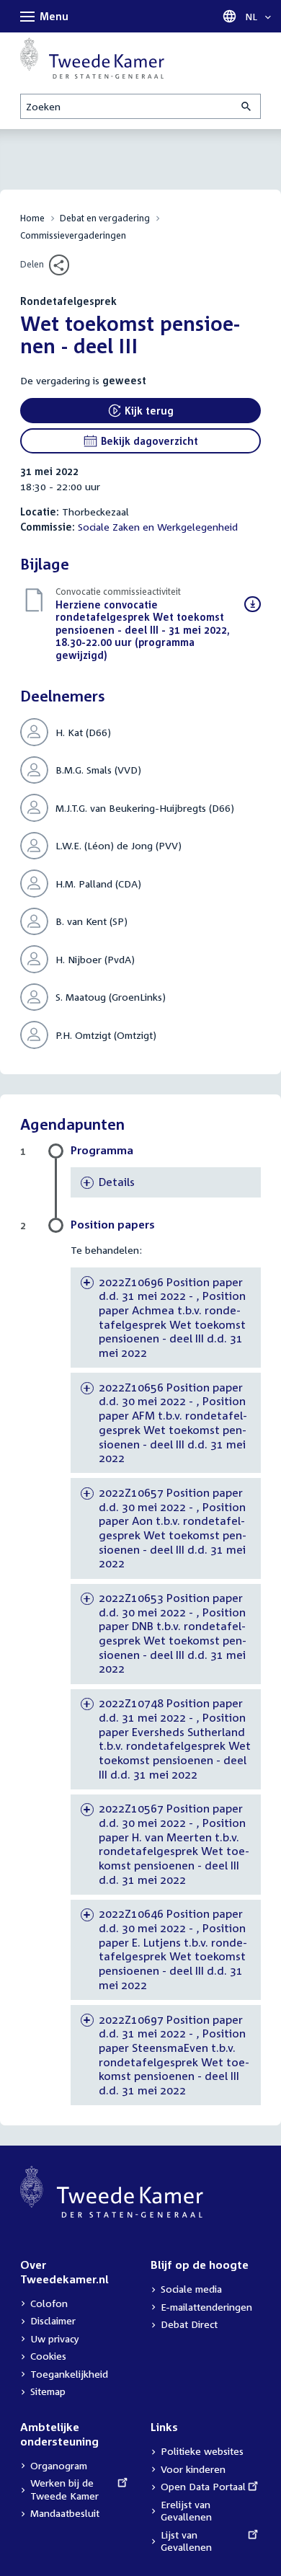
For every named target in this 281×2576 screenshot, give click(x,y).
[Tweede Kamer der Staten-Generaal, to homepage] (92, 58)
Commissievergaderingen (73, 235)
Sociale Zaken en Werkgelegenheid (158, 527)
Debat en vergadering (105, 218)
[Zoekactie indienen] (247, 106)
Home (32, 218)
